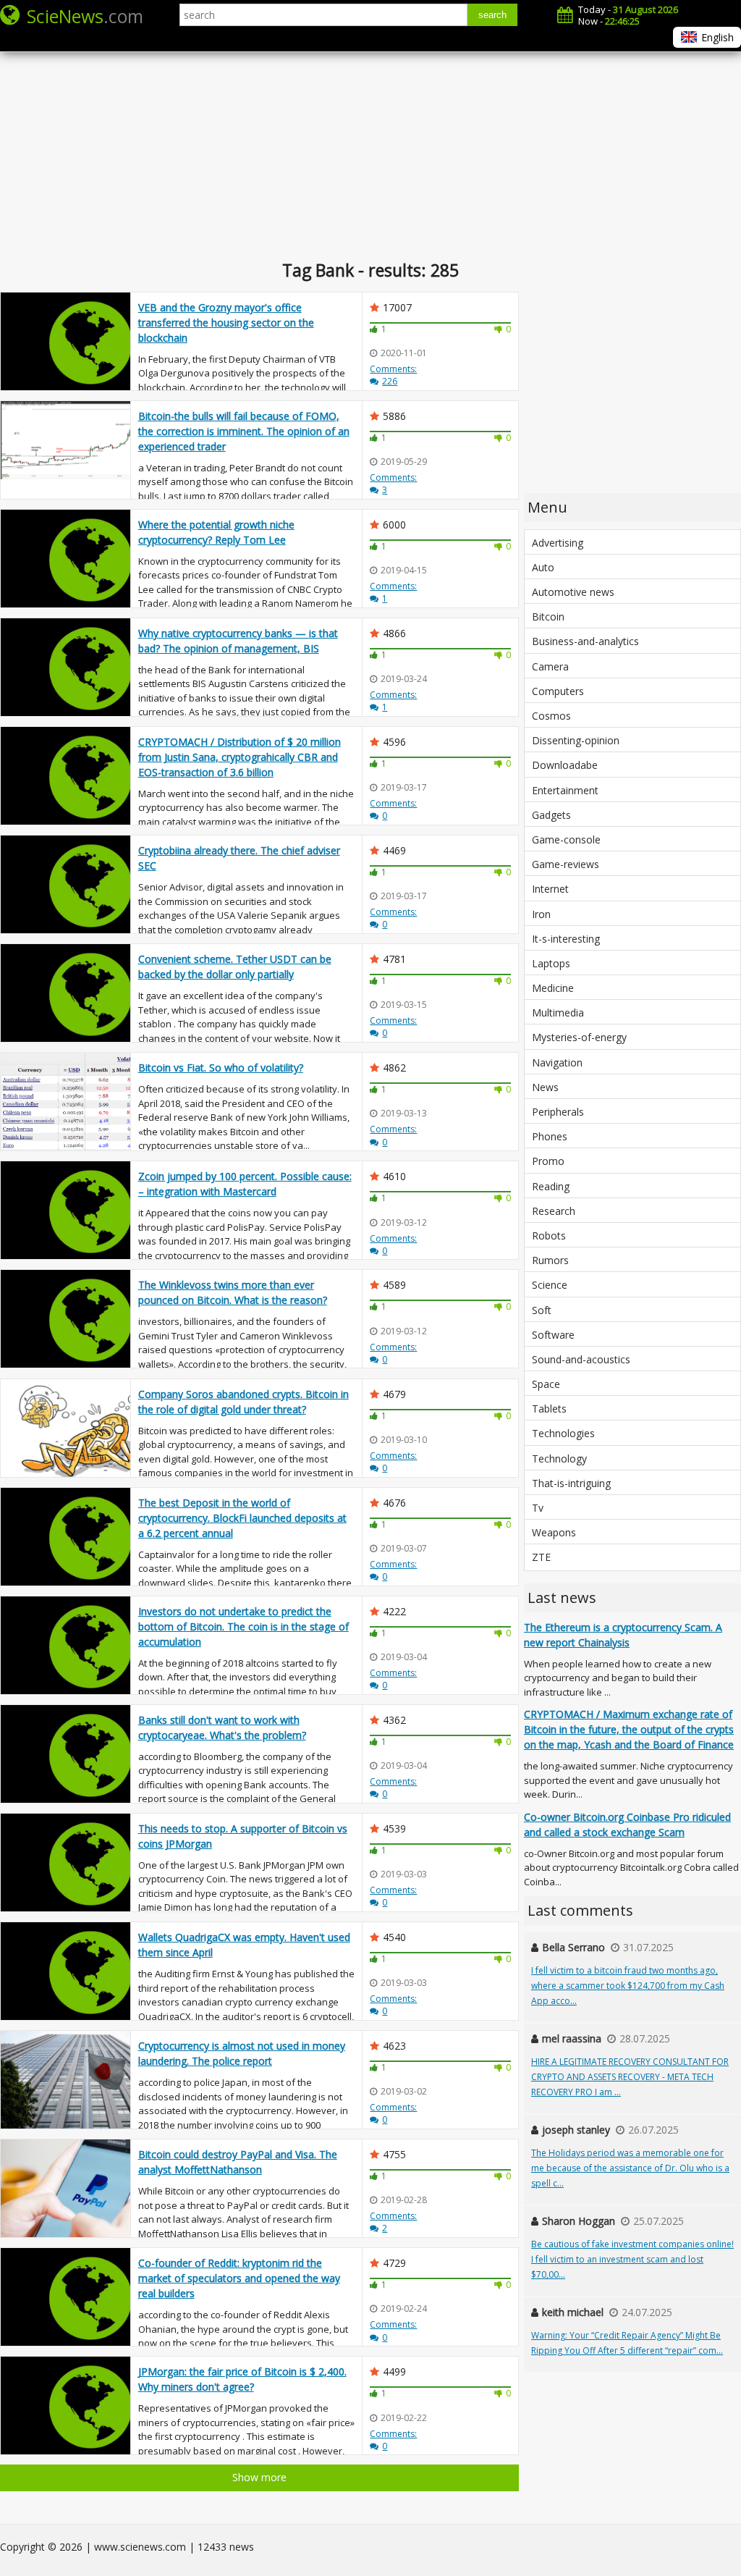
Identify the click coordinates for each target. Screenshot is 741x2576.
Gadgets (551, 815)
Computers (558, 691)
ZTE (541, 1557)
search (492, 15)
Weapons (554, 1532)
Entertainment (565, 790)
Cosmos (551, 716)
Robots (549, 1236)
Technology (559, 1459)
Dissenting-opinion (576, 740)
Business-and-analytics (585, 641)
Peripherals (558, 1112)
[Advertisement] (370, 145)
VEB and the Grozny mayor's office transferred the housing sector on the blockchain (226, 323)
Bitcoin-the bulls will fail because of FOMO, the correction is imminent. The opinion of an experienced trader (244, 431)
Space (546, 1384)
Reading (551, 1186)
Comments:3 (393, 484)
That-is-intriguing (571, 1483)
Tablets (549, 1409)
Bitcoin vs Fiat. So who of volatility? (221, 1068)
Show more (259, 2477)
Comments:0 (393, 1245)
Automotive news (573, 592)
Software (553, 1335)
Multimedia (558, 1013)
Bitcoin (548, 616)
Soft (542, 1310)
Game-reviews (566, 864)
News (545, 1087)
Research (554, 1211)
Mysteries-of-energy (579, 1037)
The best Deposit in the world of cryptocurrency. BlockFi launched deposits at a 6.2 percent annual (242, 1518)
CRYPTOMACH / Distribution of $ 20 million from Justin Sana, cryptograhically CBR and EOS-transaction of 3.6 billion (240, 757)
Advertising (558, 543)
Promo (548, 1161)
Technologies (563, 1433)
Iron (541, 914)
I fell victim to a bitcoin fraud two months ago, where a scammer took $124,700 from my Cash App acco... (628, 1986)
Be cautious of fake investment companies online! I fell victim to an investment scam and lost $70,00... (632, 2259)
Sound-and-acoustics (581, 1359)
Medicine (553, 988)
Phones (550, 1136)
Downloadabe (565, 765)
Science (550, 1285)
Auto (543, 567)
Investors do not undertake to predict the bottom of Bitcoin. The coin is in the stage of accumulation (244, 1626)
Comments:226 (393, 375)
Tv (538, 1508)
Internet (550, 889)
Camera (550, 666)
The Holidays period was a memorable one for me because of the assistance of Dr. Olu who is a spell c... (630, 2168)
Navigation (557, 1062)
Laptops (551, 963)
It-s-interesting (566, 939)
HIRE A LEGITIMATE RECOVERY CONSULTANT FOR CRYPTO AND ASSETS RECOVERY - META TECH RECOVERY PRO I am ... (630, 2077)
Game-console (566, 839)
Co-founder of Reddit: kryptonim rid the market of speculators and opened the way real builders (239, 2278)
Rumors (550, 1260)
